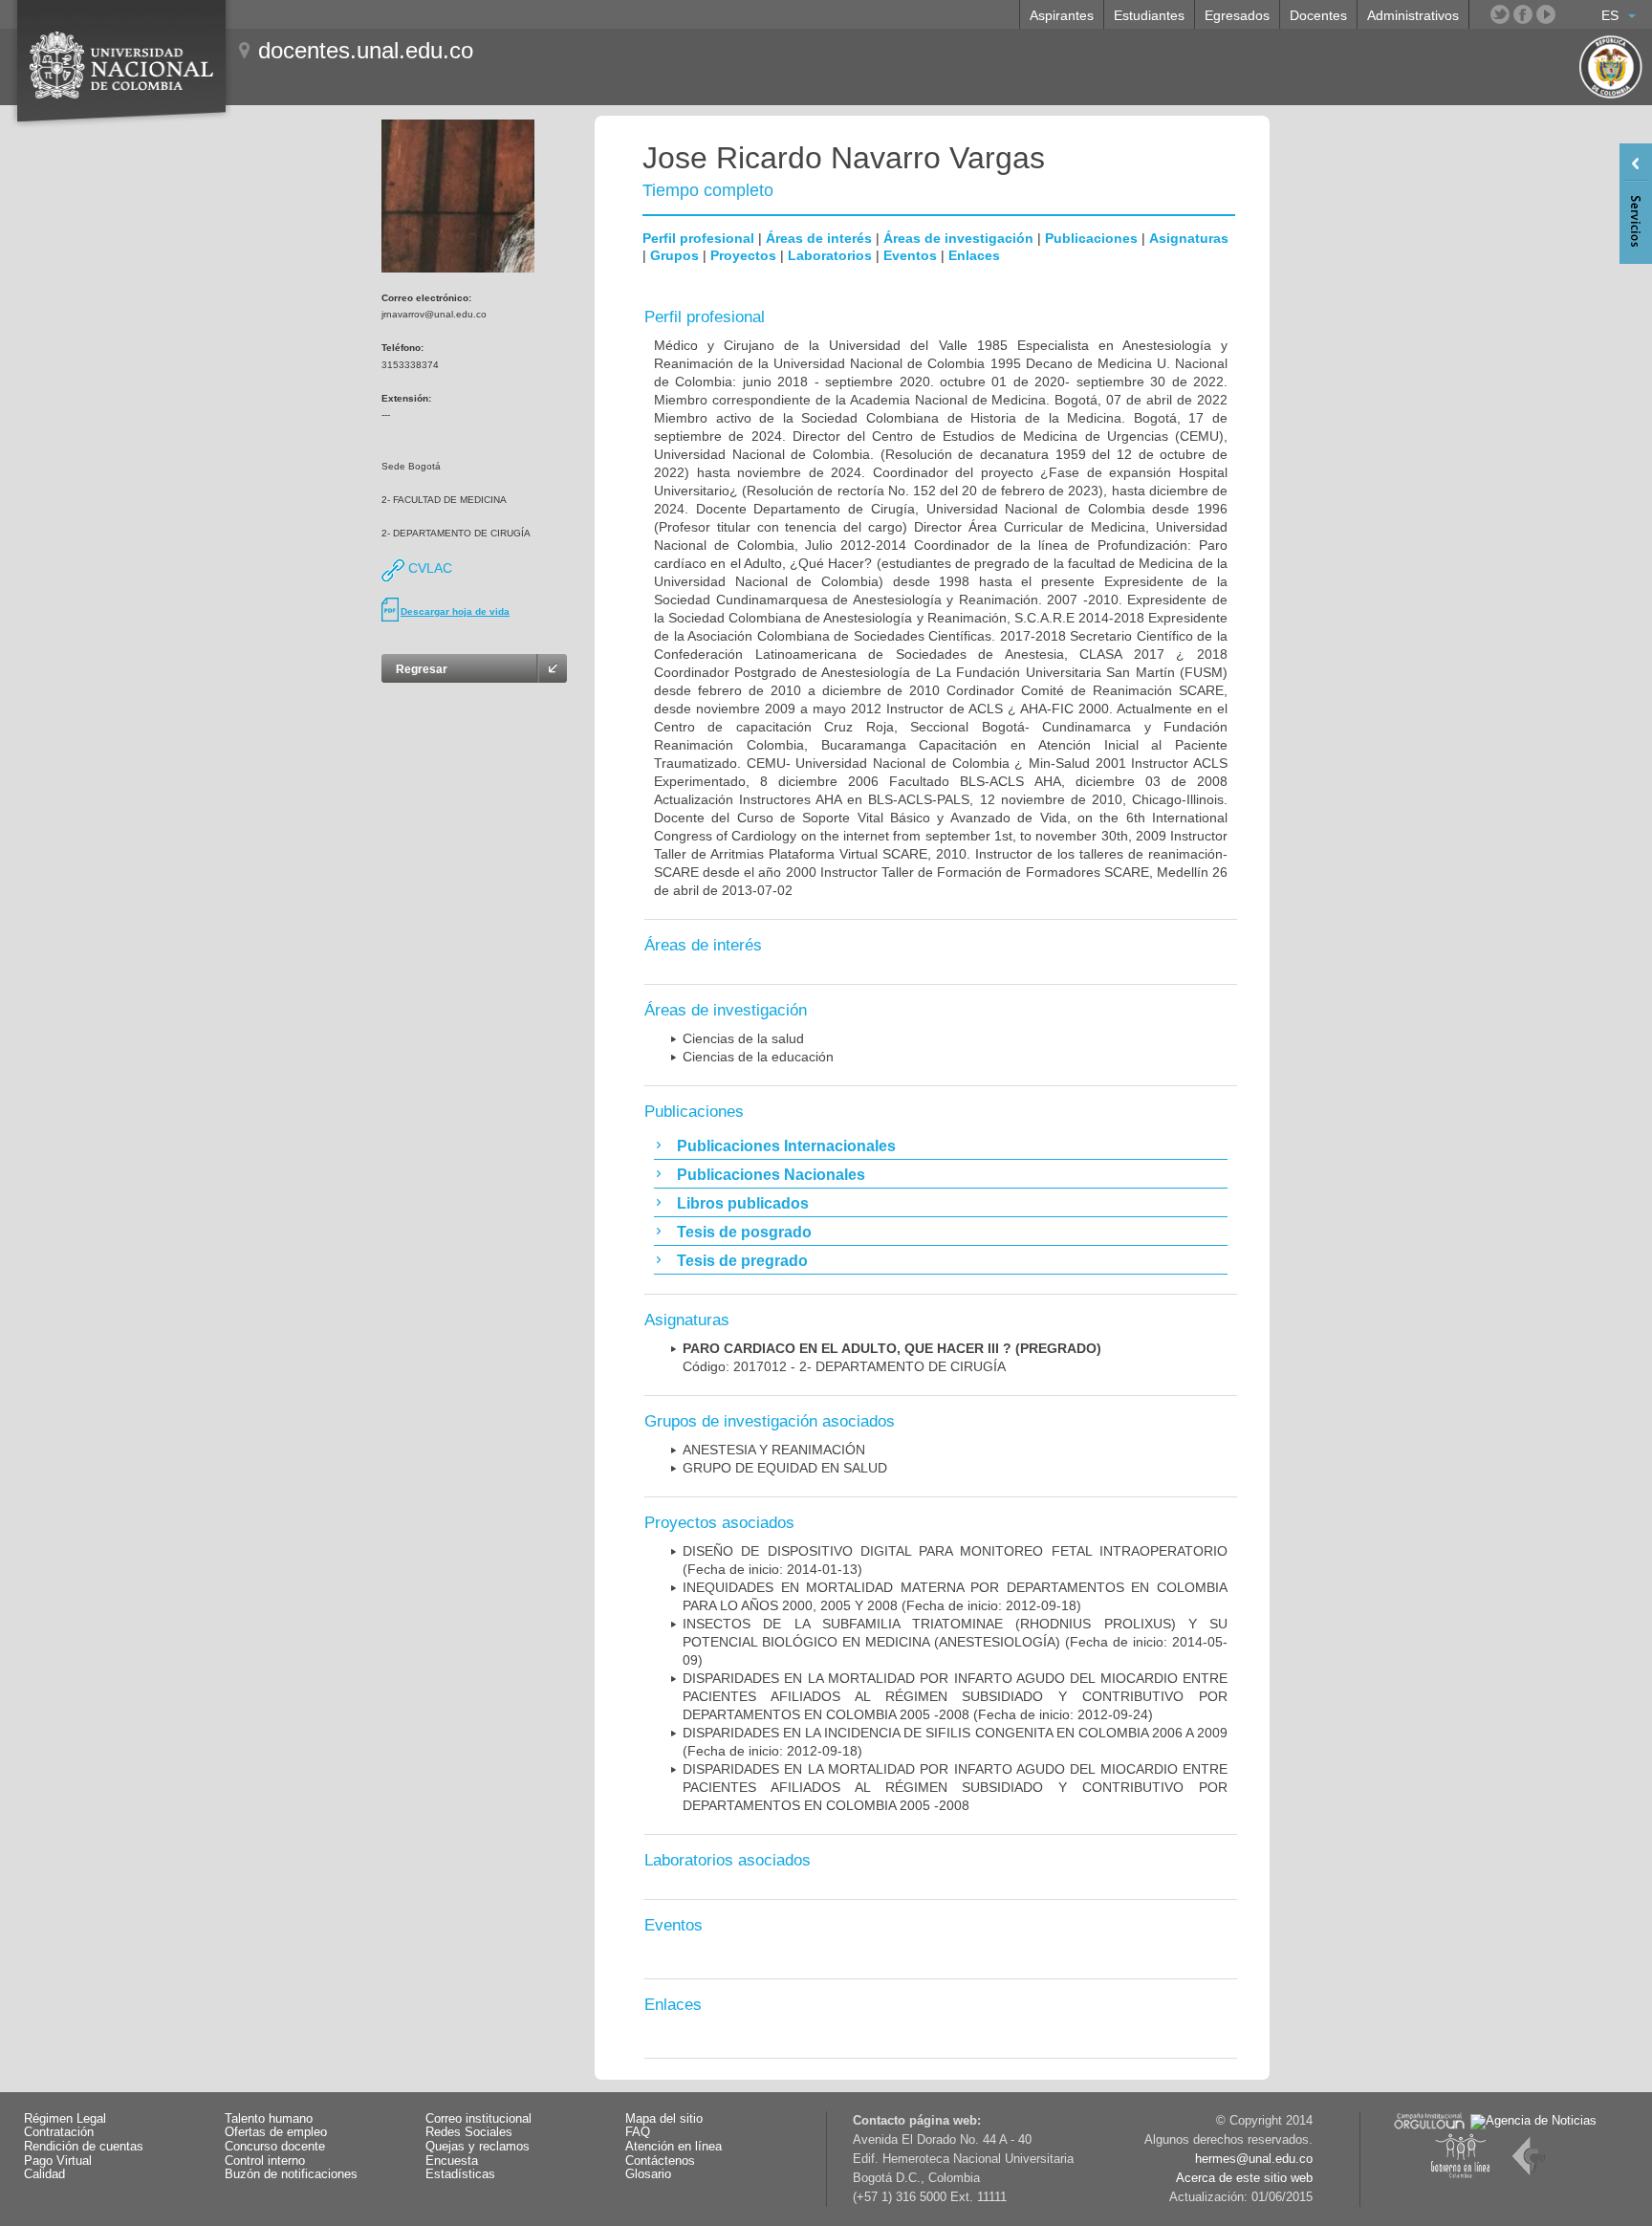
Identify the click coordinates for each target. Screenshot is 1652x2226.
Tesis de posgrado (744, 1232)
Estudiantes (1149, 15)
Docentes (1318, 15)
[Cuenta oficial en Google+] (1569, 14)
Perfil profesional (698, 238)
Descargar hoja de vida (455, 611)
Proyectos (743, 255)
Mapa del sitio (664, 2119)
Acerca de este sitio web (1244, 2178)
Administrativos (1413, 15)
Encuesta (452, 2161)
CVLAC (428, 568)
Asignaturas (1189, 238)
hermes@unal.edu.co (1254, 2159)
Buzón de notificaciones (291, 2174)
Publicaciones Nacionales (771, 1175)
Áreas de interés (819, 238)
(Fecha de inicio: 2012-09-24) (955, 1696)
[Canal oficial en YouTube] (1546, 14)
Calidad (44, 2174)
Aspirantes (1062, 15)
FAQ (638, 2132)
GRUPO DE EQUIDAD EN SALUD (785, 1468)
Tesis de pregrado (742, 1261)
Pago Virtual (58, 2161)
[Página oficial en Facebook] (1523, 14)
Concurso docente (275, 2147)
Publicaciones (1091, 238)
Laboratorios (830, 255)
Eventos (910, 255)
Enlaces (974, 255)
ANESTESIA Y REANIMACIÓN (774, 1450)
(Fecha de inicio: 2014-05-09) (955, 1642)
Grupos (674, 255)
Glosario (648, 2174)
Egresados (1237, 15)
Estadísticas (460, 2174)
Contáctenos (660, 2161)
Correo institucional (478, 2119)
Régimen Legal (65, 2119)
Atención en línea (674, 2147)
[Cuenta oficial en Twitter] (1500, 14)
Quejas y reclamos (478, 2147)
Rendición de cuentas (84, 2147)
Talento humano (269, 2119)
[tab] (941, 1146)
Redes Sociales (469, 2132)
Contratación (59, 2132)
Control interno (265, 2161)
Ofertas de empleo (276, 2132)
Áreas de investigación (958, 238)
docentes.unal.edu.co (366, 50)
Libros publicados (743, 1203)
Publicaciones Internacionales (786, 1146)
